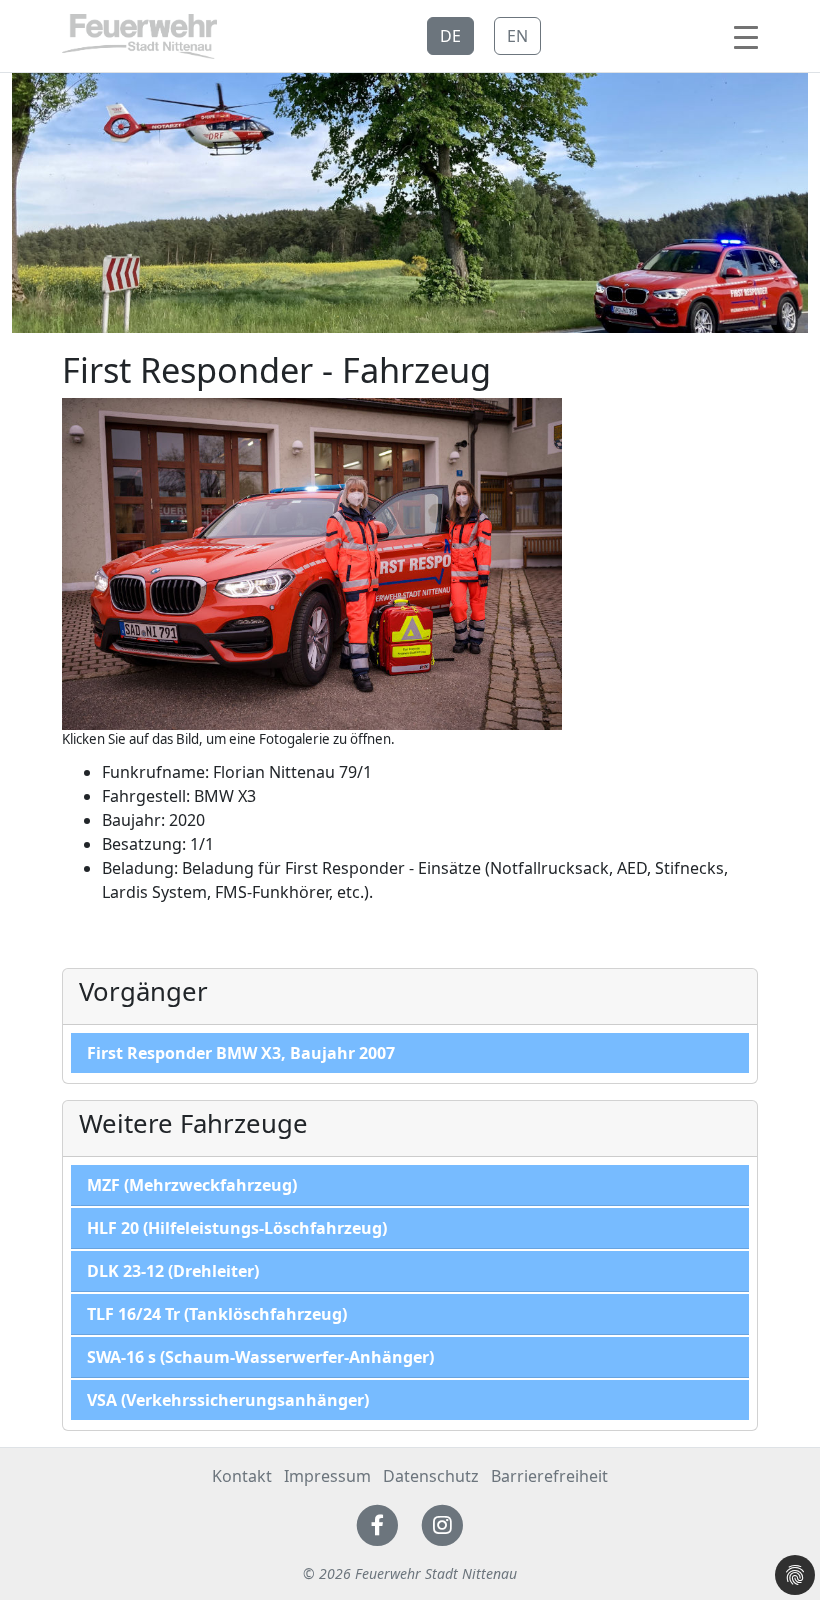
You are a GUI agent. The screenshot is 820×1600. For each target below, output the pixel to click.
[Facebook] (377, 1524)
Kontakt (242, 1476)
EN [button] (517, 36)
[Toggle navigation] (746, 36)
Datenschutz (431, 1476)
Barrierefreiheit (549, 1476)
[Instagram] (442, 1524)
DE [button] (450, 36)
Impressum (327, 1476)
